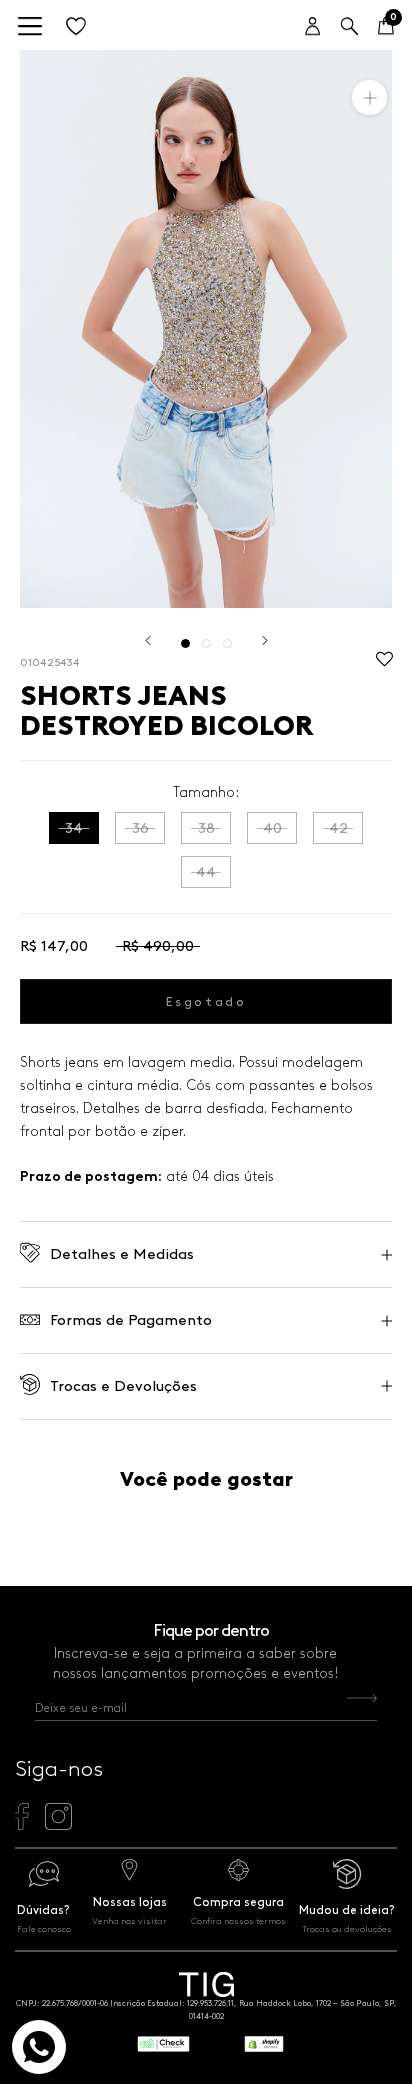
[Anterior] (148, 640)
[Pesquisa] (349, 27)
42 (338, 828)
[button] (384, 664)
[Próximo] (265, 640)
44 (206, 872)
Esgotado (206, 1001)
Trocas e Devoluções (123, 1386)
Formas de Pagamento (131, 1320)
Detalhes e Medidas (122, 1254)
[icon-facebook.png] (21, 1825)
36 (140, 828)
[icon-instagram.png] (58, 1825)
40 (272, 828)
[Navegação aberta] (30, 27)
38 (206, 828)
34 (74, 828)
